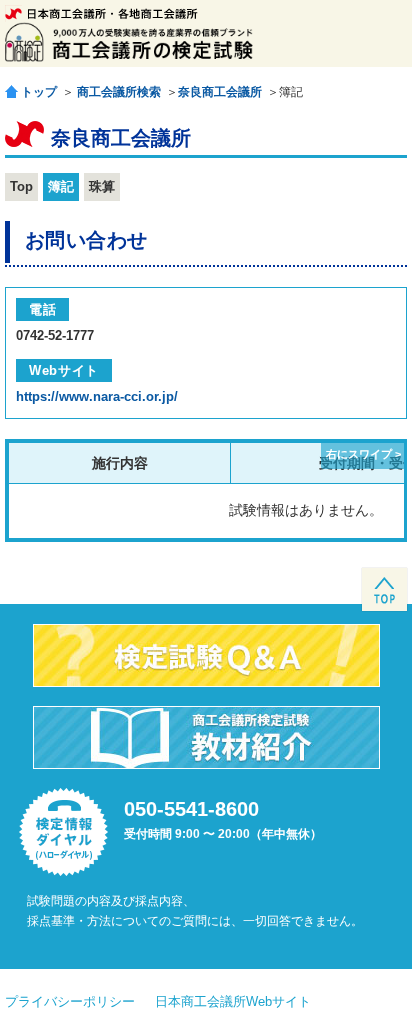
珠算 (102, 186)
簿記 (61, 186)
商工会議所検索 (119, 92)
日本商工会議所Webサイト (233, 1001)
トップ (39, 91)
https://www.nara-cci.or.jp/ (97, 396)
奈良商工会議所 (220, 92)
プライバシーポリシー (70, 1001)
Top (21, 186)
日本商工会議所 (101, 13)
